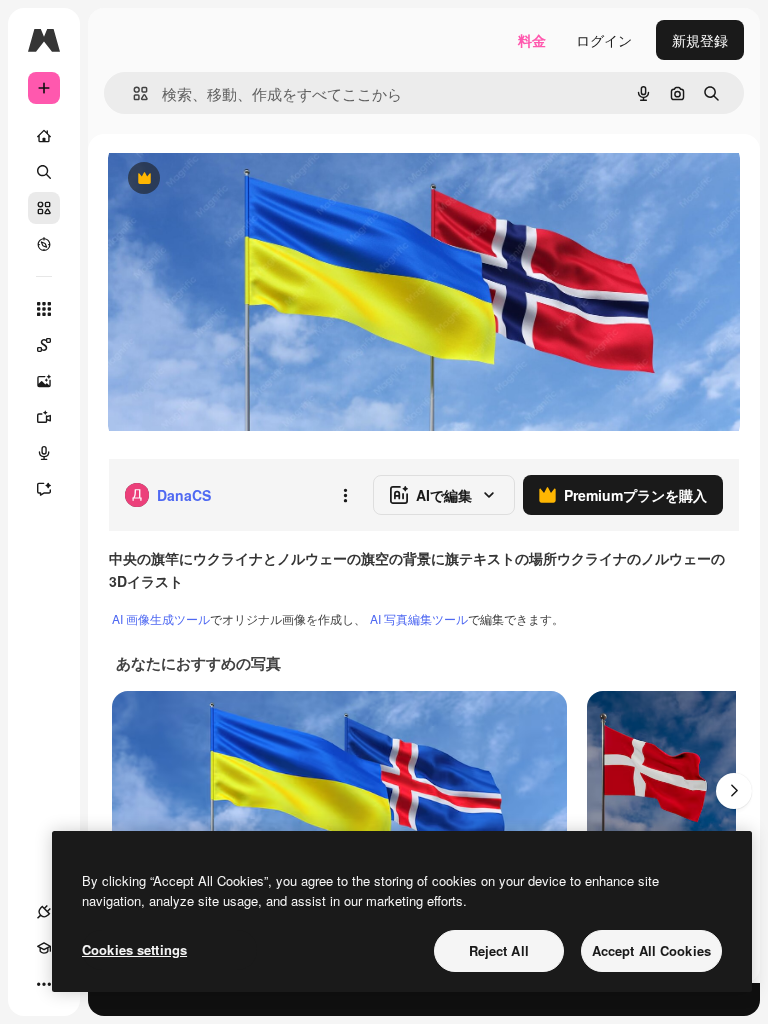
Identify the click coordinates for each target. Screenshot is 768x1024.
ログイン (604, 40)
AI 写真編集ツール (419, 618)
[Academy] (44, 948)
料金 (532, 40)
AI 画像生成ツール (161, 618)
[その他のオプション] (345, 495)
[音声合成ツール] (44, 453)
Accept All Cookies (651, 950)
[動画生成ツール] (44, 417)
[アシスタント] (44, 489)
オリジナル (245, 179)
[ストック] (44, 208)
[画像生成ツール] (44, 381)
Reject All (499, 950)
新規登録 (700, 40)
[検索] (44, 172)
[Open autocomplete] (132, 93)
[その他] (44, 984)
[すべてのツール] (44, 309)
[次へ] (734, 791)
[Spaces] (44, 345)
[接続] (44, 912)
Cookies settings (134, 949)
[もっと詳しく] (44, 244)
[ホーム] (44, 136)
